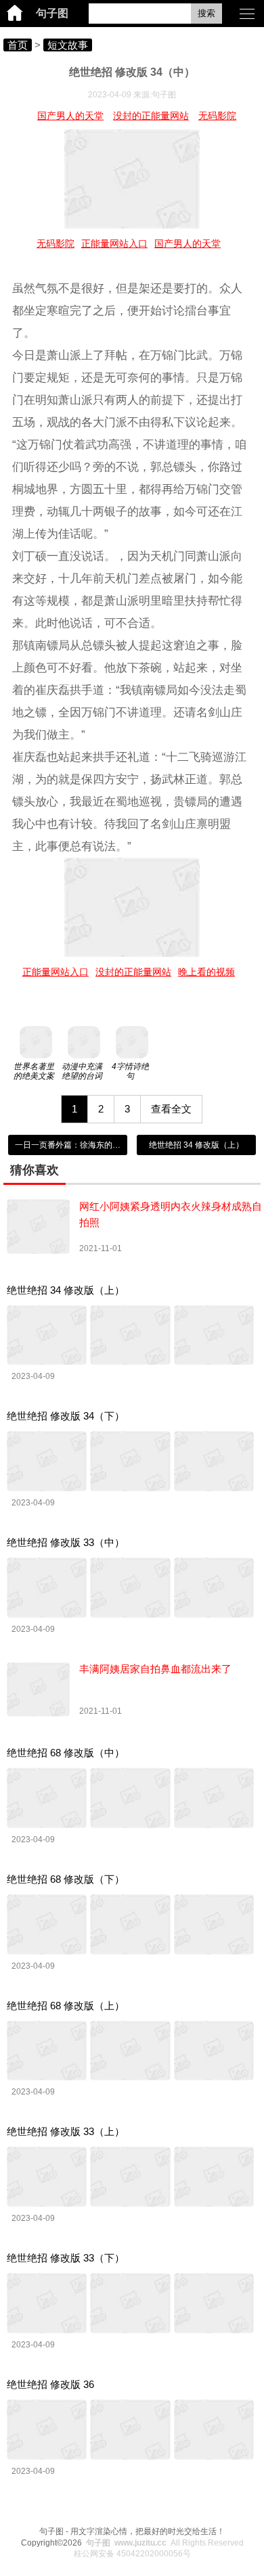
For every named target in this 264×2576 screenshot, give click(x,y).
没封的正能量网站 (151, 116)
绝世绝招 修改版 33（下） (66, 2258)
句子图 (52, 13)
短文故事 (68, 45)
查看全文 (171, 1109)
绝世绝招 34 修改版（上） (196, 1145)
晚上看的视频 (206, 972)
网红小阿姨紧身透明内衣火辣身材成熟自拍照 (171, 1214)
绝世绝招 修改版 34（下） (66, 1416)
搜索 (206, 13)
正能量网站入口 (114, 243)
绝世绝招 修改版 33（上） (66, 2131)
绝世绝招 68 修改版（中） (66, 1753)
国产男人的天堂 (70, 116)
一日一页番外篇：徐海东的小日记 (76, 1145)
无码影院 (217, 116)
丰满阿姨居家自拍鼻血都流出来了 (155, 1669)
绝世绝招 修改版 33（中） (66, 1542)
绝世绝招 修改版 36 (50, 2384)
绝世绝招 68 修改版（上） (66, 2006)
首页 (18, 45)
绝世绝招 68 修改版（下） (66, 1879)
